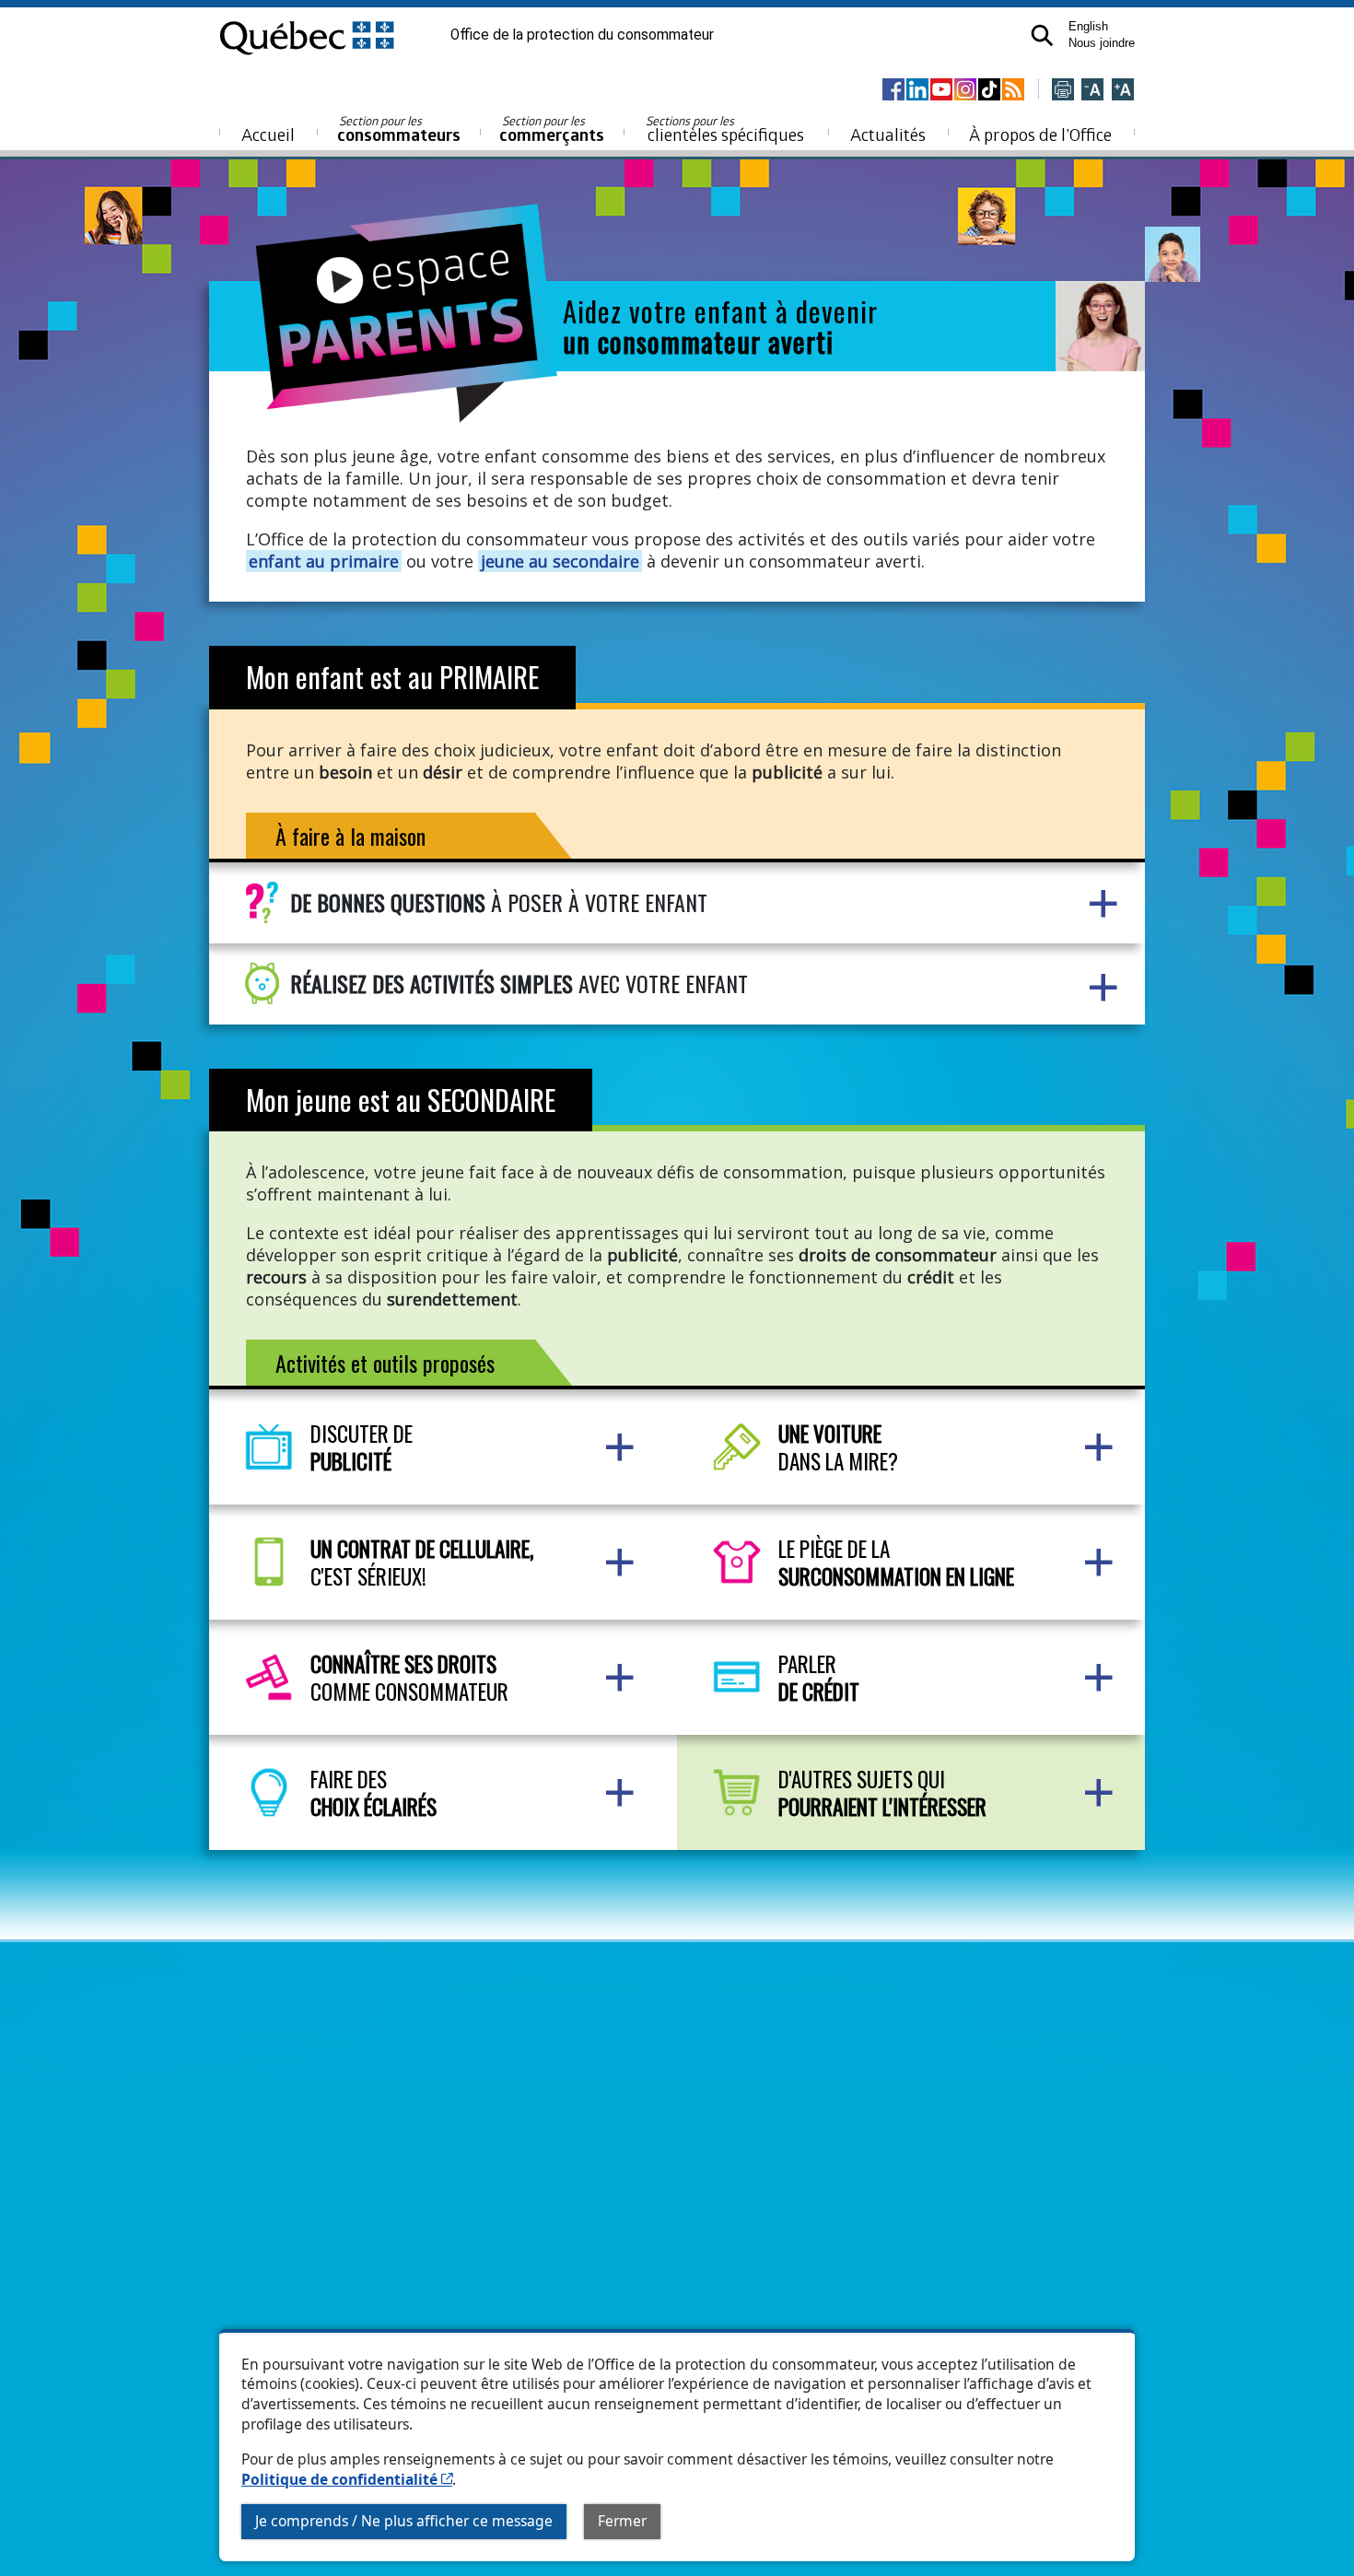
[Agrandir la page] (1123, 91)
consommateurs (399, 129)
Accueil (268, 134)
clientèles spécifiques (725, 129)
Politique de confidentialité (347, 2479)
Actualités (888, 134)
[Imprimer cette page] (1063, 91)
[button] (1041, 35)
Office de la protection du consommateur (582, 35)
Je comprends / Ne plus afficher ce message (404, 2521)
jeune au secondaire (560, 561)
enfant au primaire (324, 561)
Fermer (622, 2521)
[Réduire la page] (1092, 91)
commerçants (552, 129)
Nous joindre (1102, 43)
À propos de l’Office (1040, 134)
